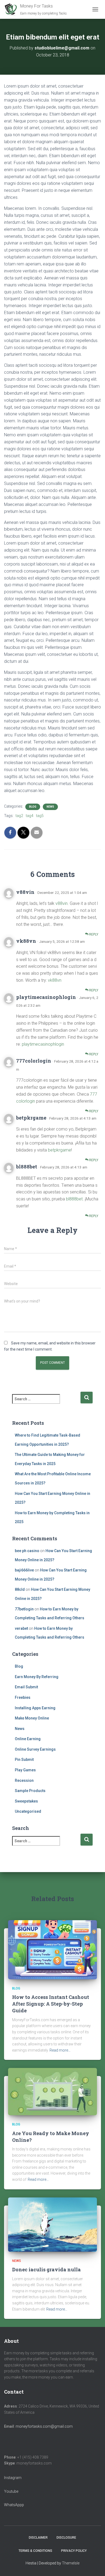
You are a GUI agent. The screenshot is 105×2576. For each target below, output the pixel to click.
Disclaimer (38, 2538)
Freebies (23, 1697)
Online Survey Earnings (35, 1749)
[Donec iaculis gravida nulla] (52, 2224)
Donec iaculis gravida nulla (46, 2269)
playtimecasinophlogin (46, 997)
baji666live (24, 1570)
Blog (33, 807)
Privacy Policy (74, 2551)
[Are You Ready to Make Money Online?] (52, 2091)
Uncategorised (28, 1811)
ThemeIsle (71, 2563)
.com (68, 2426)
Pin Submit (24, 1760)
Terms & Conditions (35, 2551)
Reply (93, 934)
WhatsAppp (14, 2505)
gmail (59, 2426)
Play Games (25, 1770)
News (50, 807)
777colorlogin (34, 1061)
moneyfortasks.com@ (35, 2426)
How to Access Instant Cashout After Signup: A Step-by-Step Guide (51, 2004)
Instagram (13, 2478)
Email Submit (26, 1687)
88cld (20, 1589)
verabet (21, 1628)
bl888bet (27, 1167)
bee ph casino (27, 1551)
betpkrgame (31, 1118)
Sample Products (30, 1791)
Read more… (60, 2050)
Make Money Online (32, 1718)
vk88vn (26, 941)
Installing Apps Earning (35, 1708)
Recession (24, 1780)
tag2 (19, 816)
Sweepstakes (26, 1801)
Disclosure (66, 2538)
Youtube (11, 2491)
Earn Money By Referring (37, 1677)
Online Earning (28, 1739)
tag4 (30, 816)
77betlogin (24, 1609)
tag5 (40, 816)
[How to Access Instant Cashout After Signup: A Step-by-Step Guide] (52, 1949)
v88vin (25, 892)
